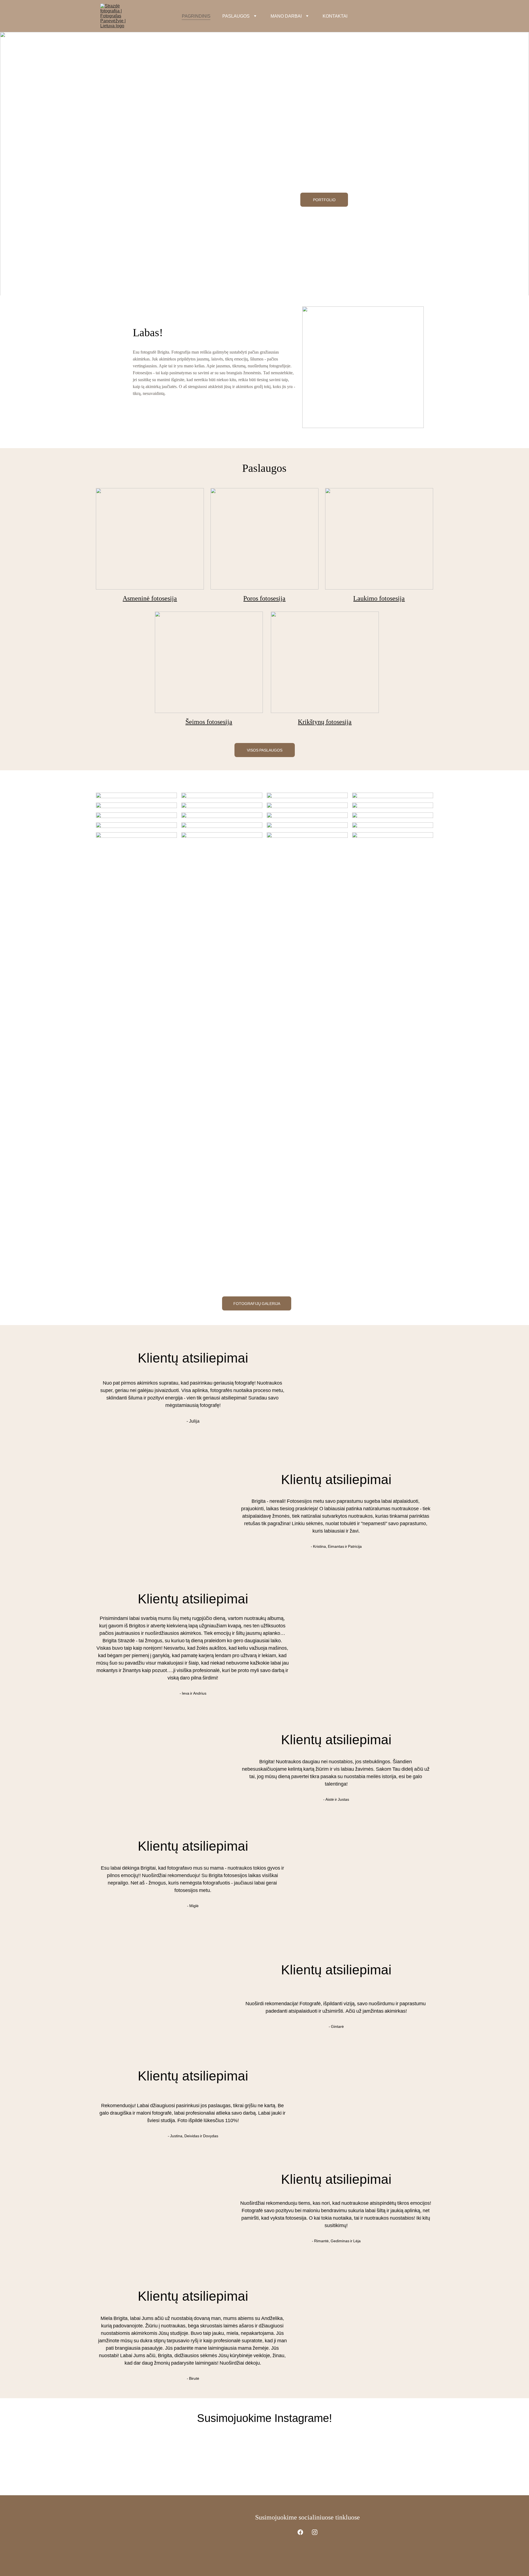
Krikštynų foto (317, 722)
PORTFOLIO (324, 200)
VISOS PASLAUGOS (265, 750)
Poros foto (257, 598)
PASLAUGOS (236, 16)
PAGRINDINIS (196, 16)
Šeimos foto (201, 722)
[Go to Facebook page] (300, 2532)
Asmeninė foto (142, 598)
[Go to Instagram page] (315, 2532)
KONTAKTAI (335, 16)
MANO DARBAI (286, 16)
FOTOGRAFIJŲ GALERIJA (257, 1303)
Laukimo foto (372, 598)
